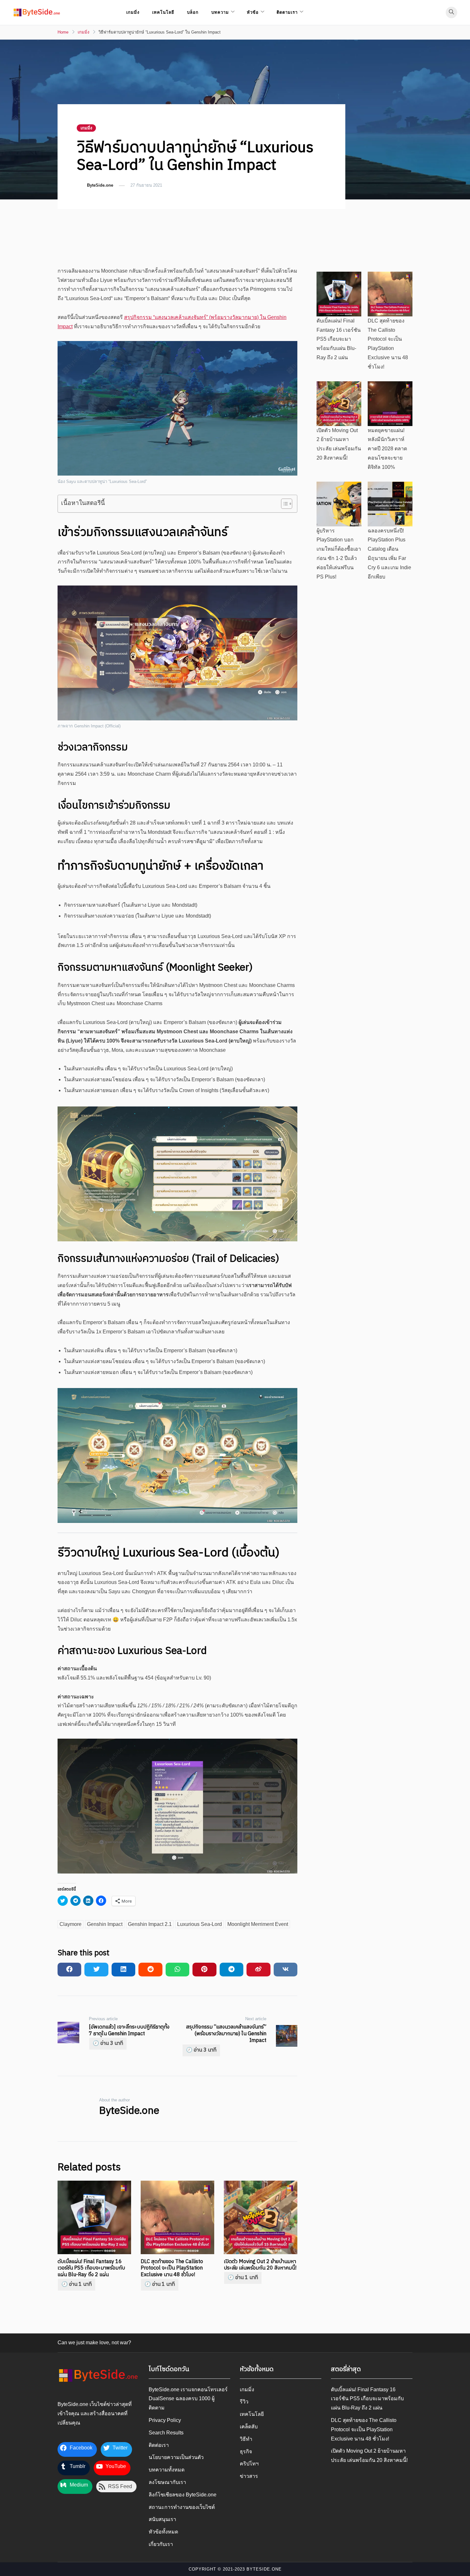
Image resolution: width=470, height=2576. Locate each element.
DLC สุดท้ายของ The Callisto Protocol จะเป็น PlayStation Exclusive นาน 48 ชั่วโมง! (172, 2268)
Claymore (70, 1924)
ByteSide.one (100, 185)
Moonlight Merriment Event (258, 1924)
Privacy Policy (165, 2420)
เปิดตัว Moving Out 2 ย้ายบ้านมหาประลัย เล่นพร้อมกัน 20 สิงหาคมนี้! (260, 2265)
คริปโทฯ (249, 2464)
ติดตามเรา (287, 12)
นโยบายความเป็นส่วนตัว (176, 2457)
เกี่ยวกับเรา (161, 2544)
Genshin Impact (105, 1924)
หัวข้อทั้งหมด (163, 2532)
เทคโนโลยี (163, 12)
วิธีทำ (246, 2439)
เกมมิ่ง (133, 12)
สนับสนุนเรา (162, 2519)
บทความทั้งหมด (167, 2470)
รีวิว (244, 2402)
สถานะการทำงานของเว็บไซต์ (182, 2507)
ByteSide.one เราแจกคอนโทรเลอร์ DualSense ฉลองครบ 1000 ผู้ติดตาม (188, 2399)
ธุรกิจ (246, 2452)
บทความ (220, 12)
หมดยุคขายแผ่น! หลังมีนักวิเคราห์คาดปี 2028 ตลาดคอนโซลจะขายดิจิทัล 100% (387, 449)
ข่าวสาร (249, 2476)
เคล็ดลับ (249, 2427)
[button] (37, 12)
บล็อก (193, 12)
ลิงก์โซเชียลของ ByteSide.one (183, 2495)
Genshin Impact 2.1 (150, 1924)
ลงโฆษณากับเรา (167, 2482)
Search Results (166, 2433)
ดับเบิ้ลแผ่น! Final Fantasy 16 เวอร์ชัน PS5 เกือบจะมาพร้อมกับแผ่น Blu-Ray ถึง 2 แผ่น (91, 2268)
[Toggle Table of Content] (283, 504)
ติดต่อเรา (159, 2445)
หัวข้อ (253, 12)
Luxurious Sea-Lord (200, 1924)
